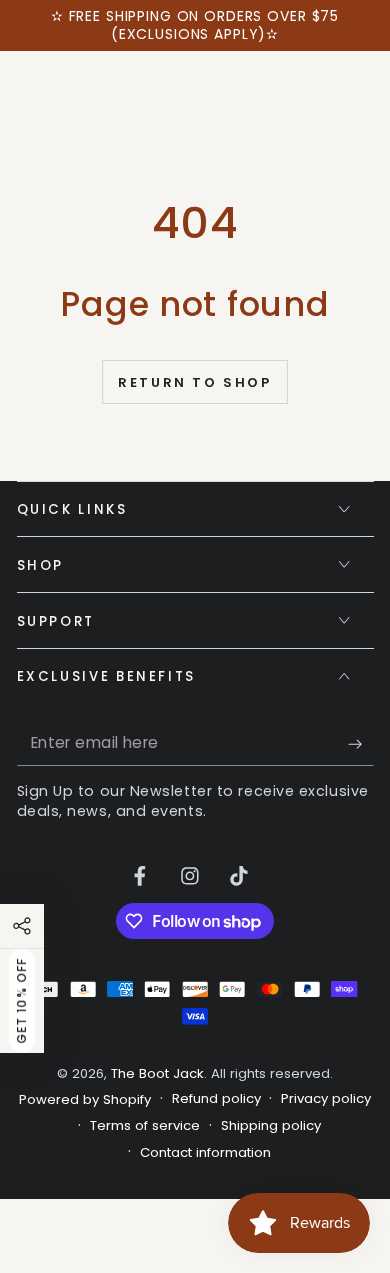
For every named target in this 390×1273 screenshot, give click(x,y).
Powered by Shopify (85, 1100)
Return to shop (194, 382)
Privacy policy (326, 1099)
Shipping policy (271, 1126)
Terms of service (145, 1126)
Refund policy (216, 1099)
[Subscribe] (360, 744)
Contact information (205, 1153)
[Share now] (22, 926)
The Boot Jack (157, 1073)
